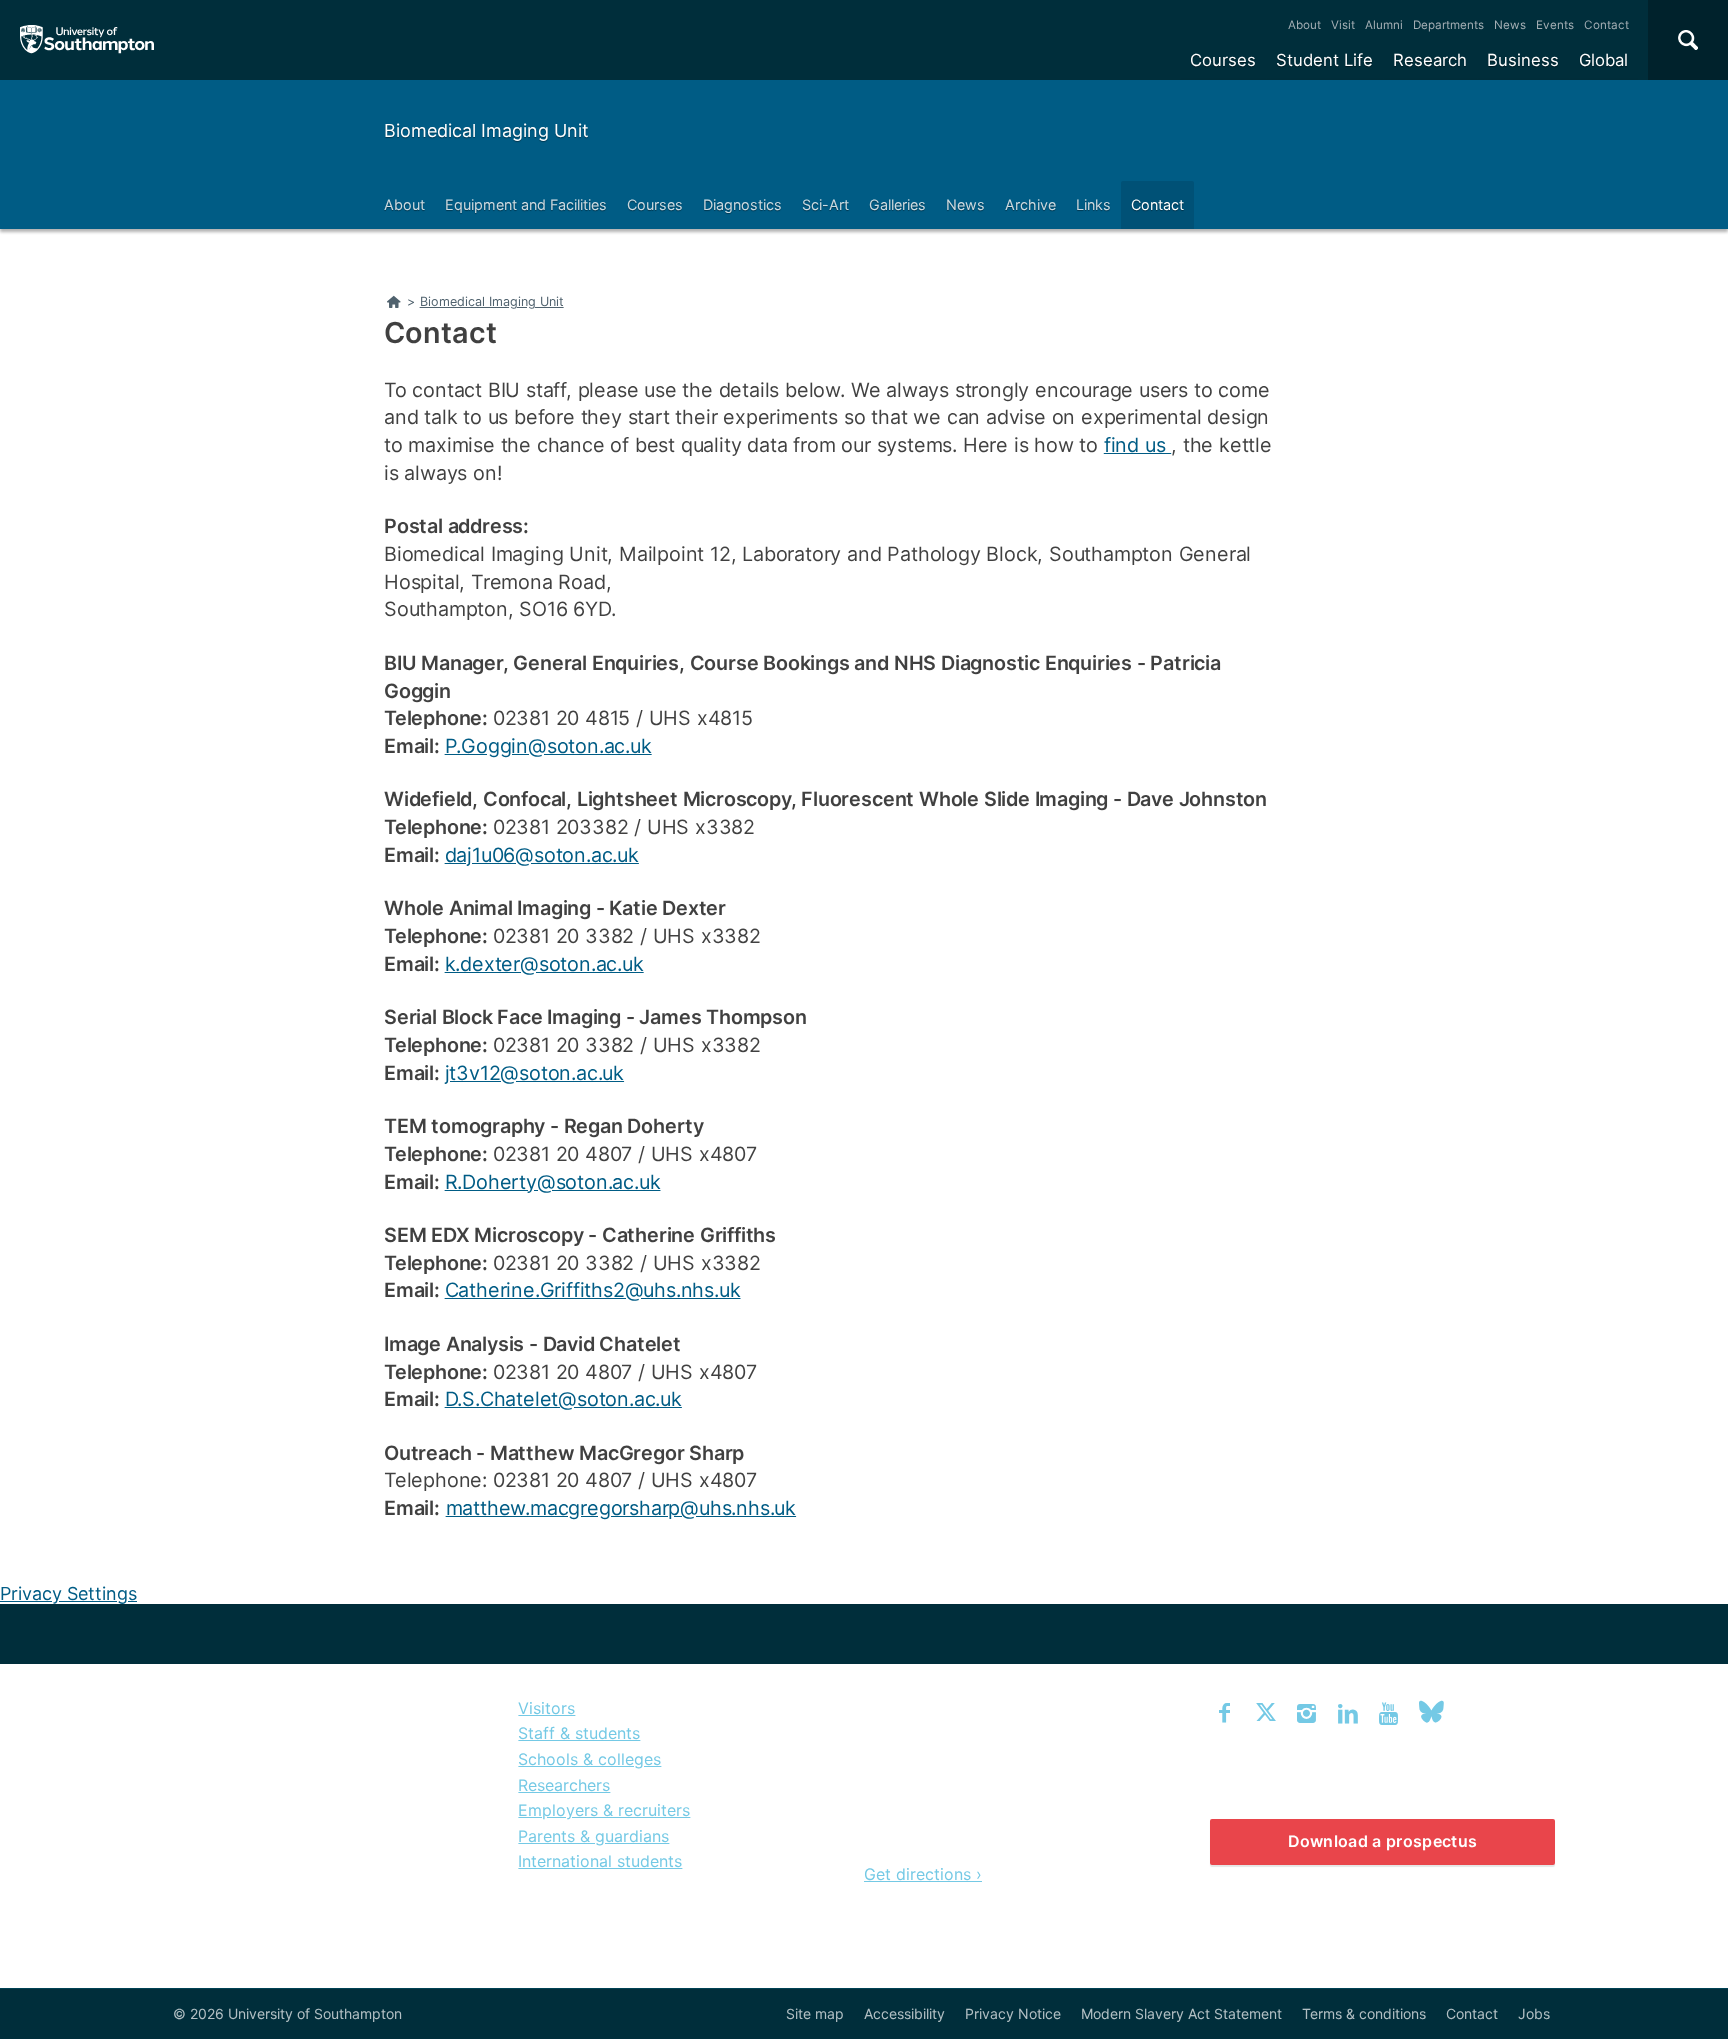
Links (1093, 204)
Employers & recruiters (604, 1810)
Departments (1448, 25)
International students (600, 1861)
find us (1137, 445)
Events (1555, 25)
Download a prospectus (1383, 1841)
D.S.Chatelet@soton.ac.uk (563, 1399)
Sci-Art (825, 204)
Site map (815, 2013)
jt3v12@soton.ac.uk (534, 1073)
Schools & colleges (589, 1759)
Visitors (546, 1708)
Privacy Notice (1013, 2013)
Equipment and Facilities (526, 204)
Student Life (1324, 60)
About (1304, 25)
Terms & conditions (1364, 2013)
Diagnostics (742, 204)
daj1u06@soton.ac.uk (542, 855)
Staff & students (579, 1733)
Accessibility (904, 2013)
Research (1430, 60)
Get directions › (923, 1874)
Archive (1030, 204)
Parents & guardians (593, 1836)
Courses (1223, 60)
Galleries (897, 204)
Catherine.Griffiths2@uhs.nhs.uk (593, 1290)
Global (1603, 60)
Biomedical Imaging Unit (486, 130)
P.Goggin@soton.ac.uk (548, 746)
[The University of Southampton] (87, 40)
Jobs (1534, 2013)
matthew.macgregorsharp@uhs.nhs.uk (621, 1508)
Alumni (1384, 25)
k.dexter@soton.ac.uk (544, 964)
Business (1523, 60)
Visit (1343, 25)
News (1510, 25)
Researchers (564, 1785)
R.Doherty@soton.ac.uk (553, 1182)
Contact (1606, 25)
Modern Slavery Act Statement (1181, 2013)
